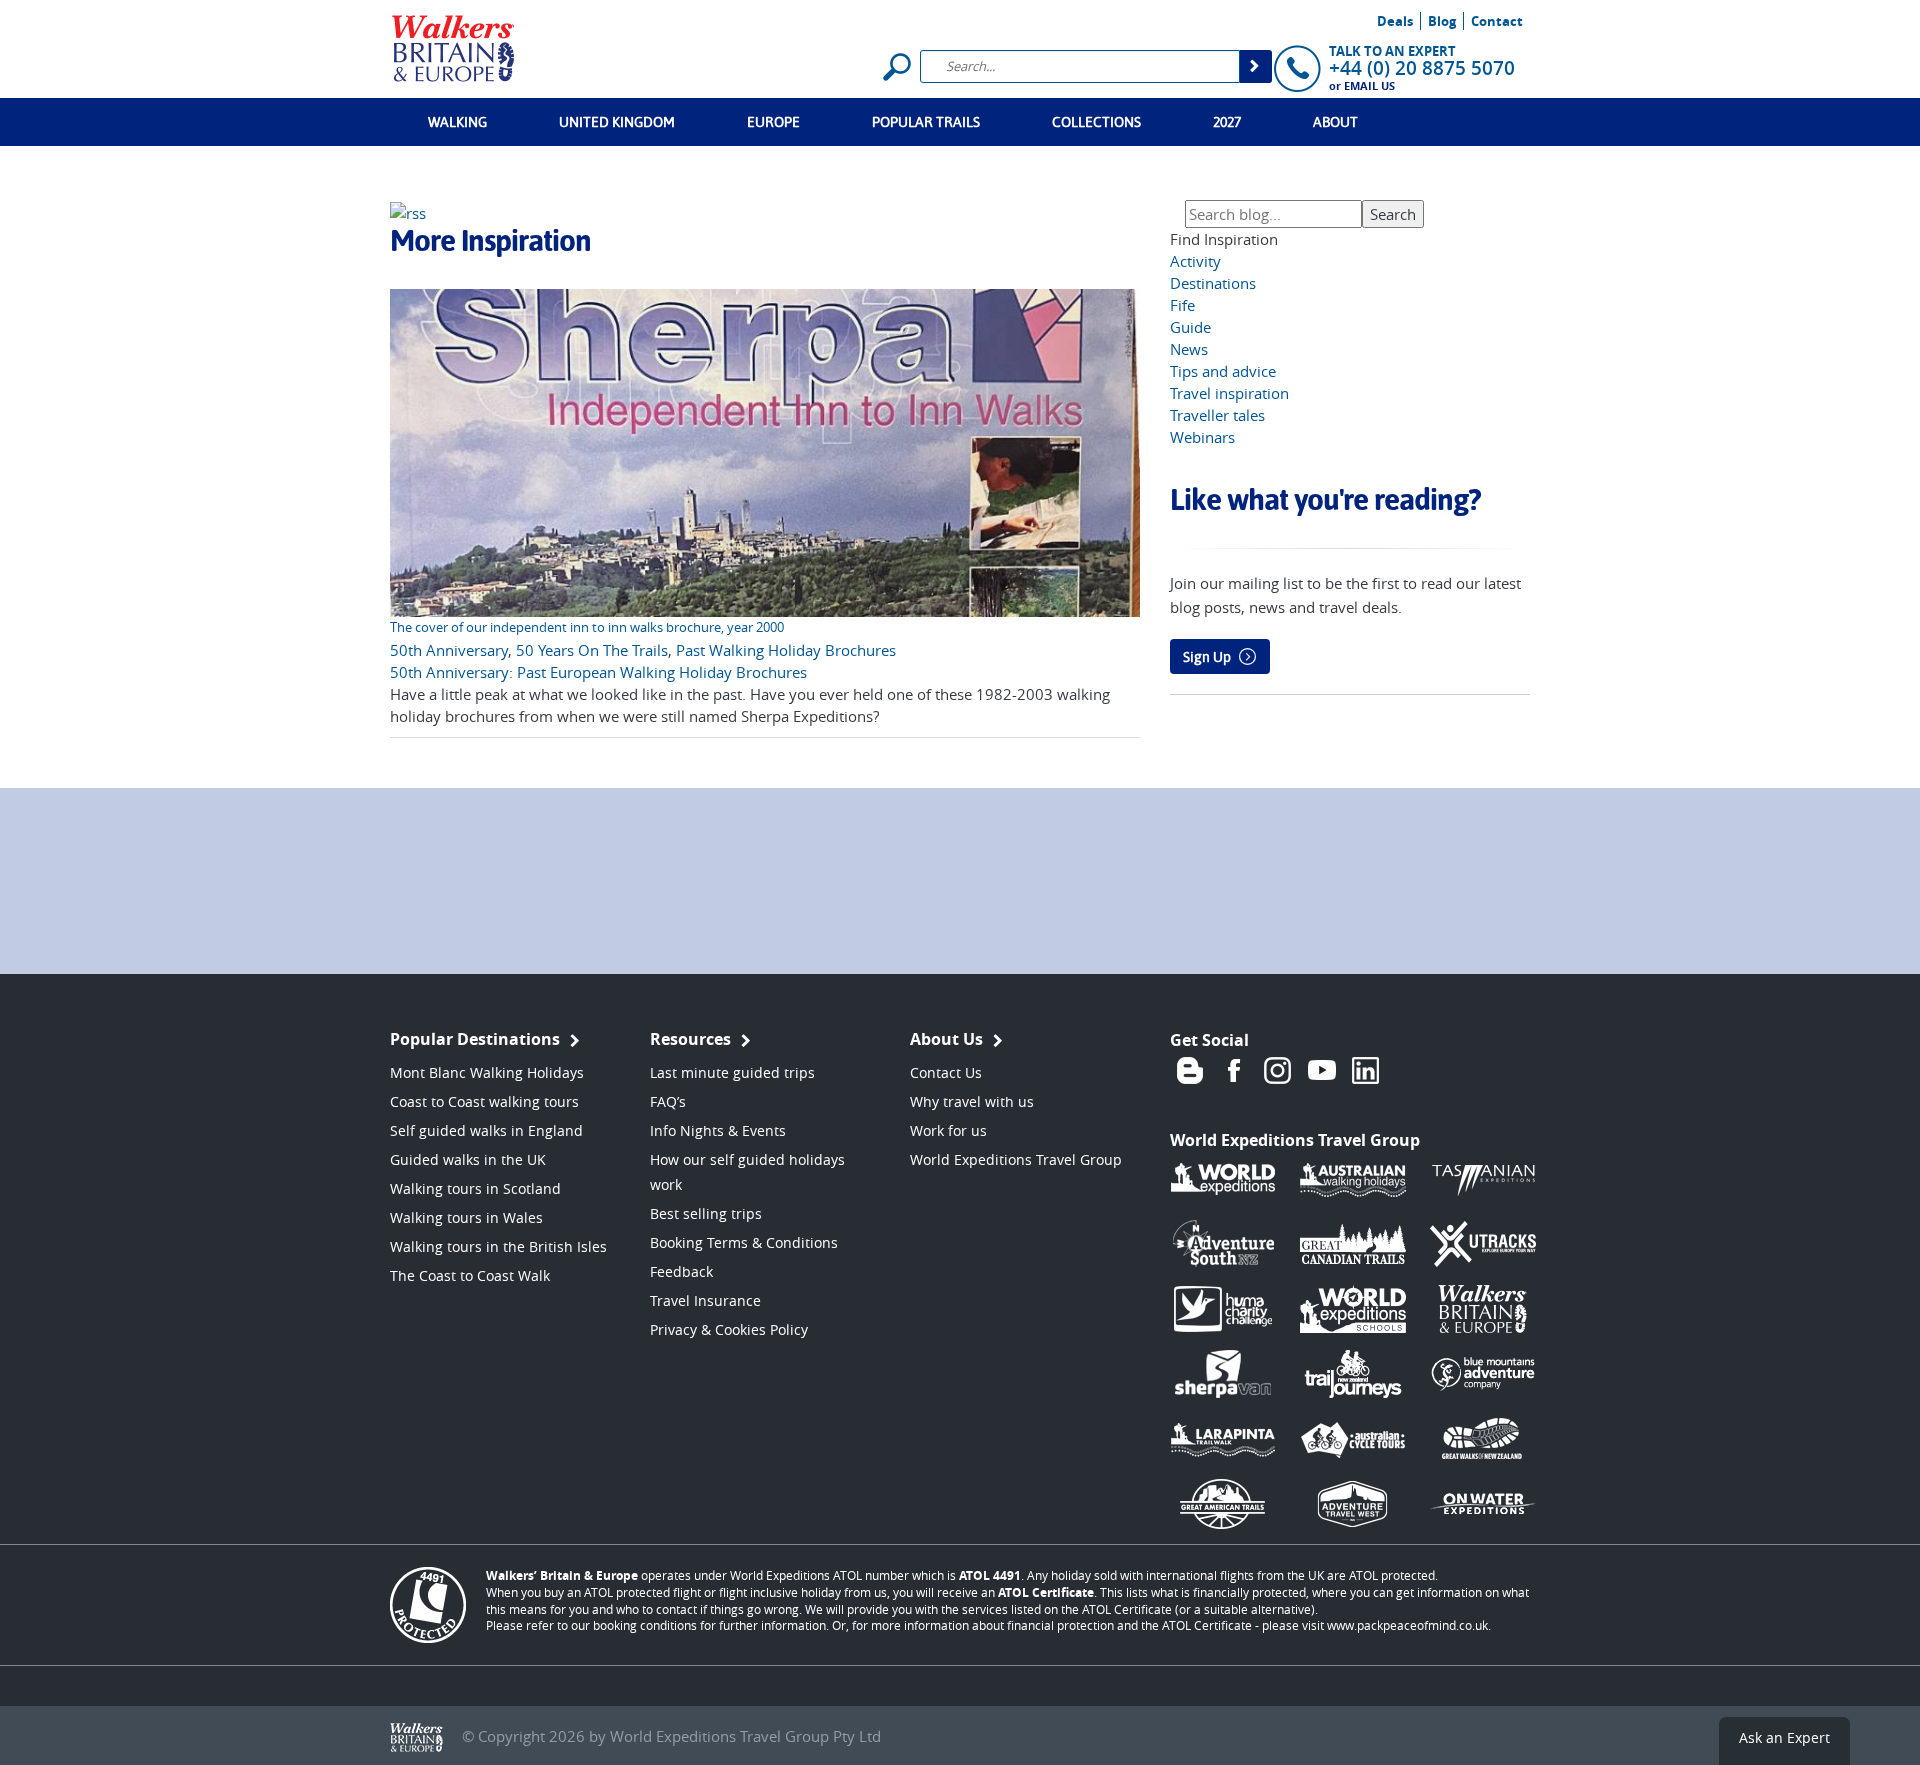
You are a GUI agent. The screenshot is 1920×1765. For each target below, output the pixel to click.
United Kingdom (617, 122)
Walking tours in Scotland (475, 1188)
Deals (1395, 21)
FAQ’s (668, 1101)
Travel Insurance (705, 1300)
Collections (1096, 122)
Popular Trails (926, 122)
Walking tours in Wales (466, 1217)
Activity (1195, 261)
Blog (1442, 21)
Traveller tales (1217, 415)
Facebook (1234, 1070)
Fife (1182, 305)
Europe (773, 122)
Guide (1190, 327)
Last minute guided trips (732, 1072)
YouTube (1322, 1070)
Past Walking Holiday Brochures (786, 650)
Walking (457, 122)
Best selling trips (706, 1213)
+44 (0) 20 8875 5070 (1422, 68)
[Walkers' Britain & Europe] (453, 46)
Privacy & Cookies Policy (729, 1329)
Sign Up (1207, 657)
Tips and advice (1223, 371)
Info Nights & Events (718, 1130)
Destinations (1213, 283)
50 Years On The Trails (592, 650)
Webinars (1202, 437)
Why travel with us (972, 1101)
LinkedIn (1366, 1070)
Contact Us (946, 1072)
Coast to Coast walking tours (484, 1101)
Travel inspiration (1229, 393)
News (1189, 349)
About (1335, 122)
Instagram (1278, 1070)
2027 (1227, 122)
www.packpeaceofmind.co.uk (1407, 1625)
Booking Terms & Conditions (744, 1242)
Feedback (681, 1271)
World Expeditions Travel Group (1016, 1159)
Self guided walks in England (486, 1130)
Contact (1497, 21)
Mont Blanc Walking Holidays (487, 1072)
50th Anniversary (449, 650)
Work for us (948, 1130)
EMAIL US (1369, 85)
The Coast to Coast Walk (470, 1275)
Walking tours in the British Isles (498, 1246)
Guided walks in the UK (468, 1159)
